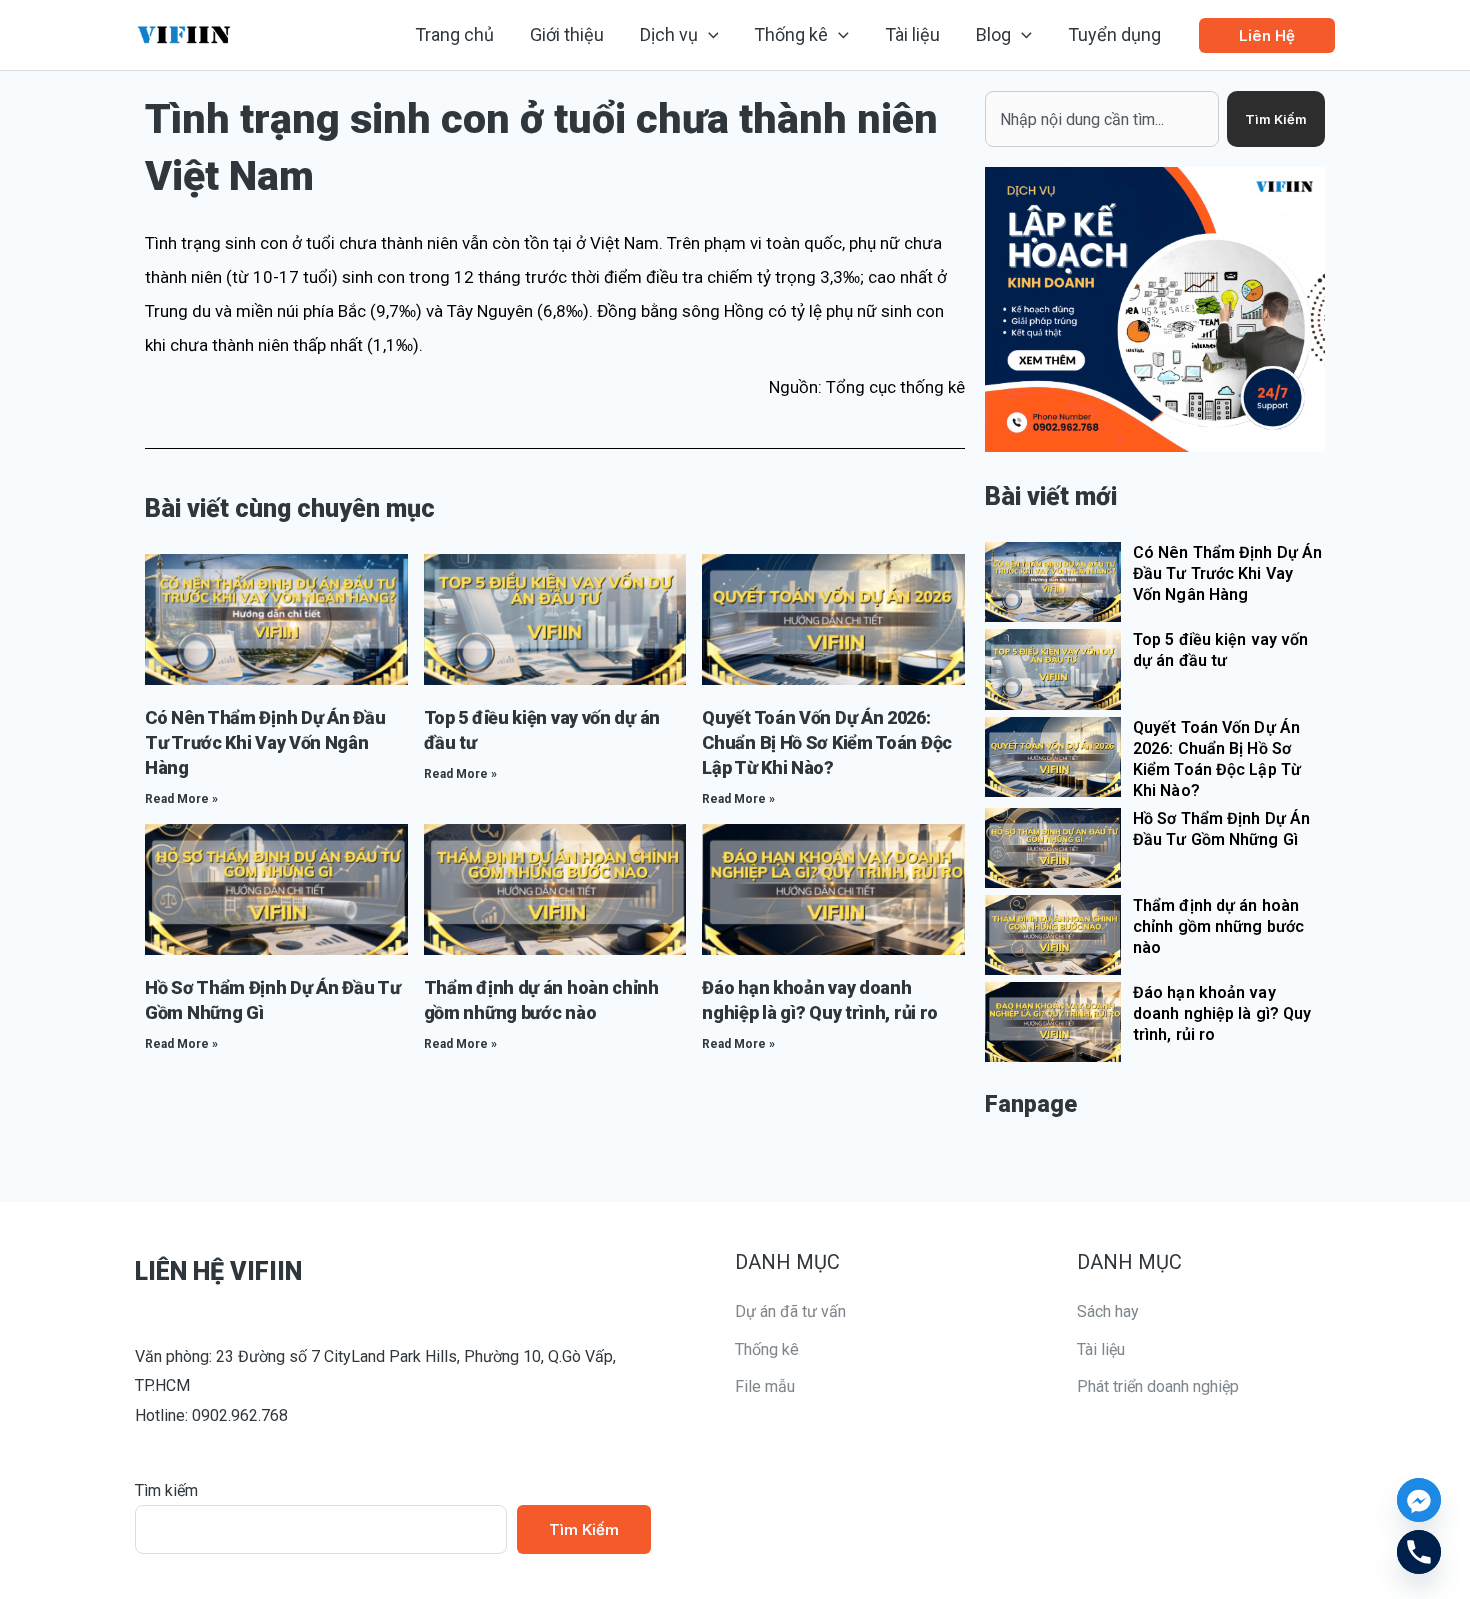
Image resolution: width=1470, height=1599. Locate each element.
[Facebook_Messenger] (1419, 1500)
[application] (708, 35)
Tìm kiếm (166, 1490)
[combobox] (1102, 119)
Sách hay (1108, 1311)
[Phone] (1419, 1552)
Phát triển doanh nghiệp (1158, 1386)
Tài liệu (1101, 1349)
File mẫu (765, 1386)
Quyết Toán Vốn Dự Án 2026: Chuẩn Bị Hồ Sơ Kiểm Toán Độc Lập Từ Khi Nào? (827, 742)
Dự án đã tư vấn (790, 1311)
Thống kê (767, 1349)
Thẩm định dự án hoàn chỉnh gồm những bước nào (1218, 926)
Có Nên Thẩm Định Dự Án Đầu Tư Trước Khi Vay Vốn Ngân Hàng (265, 742)
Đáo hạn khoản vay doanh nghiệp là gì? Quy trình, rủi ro (1222, 1013)
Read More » (181, 799)
